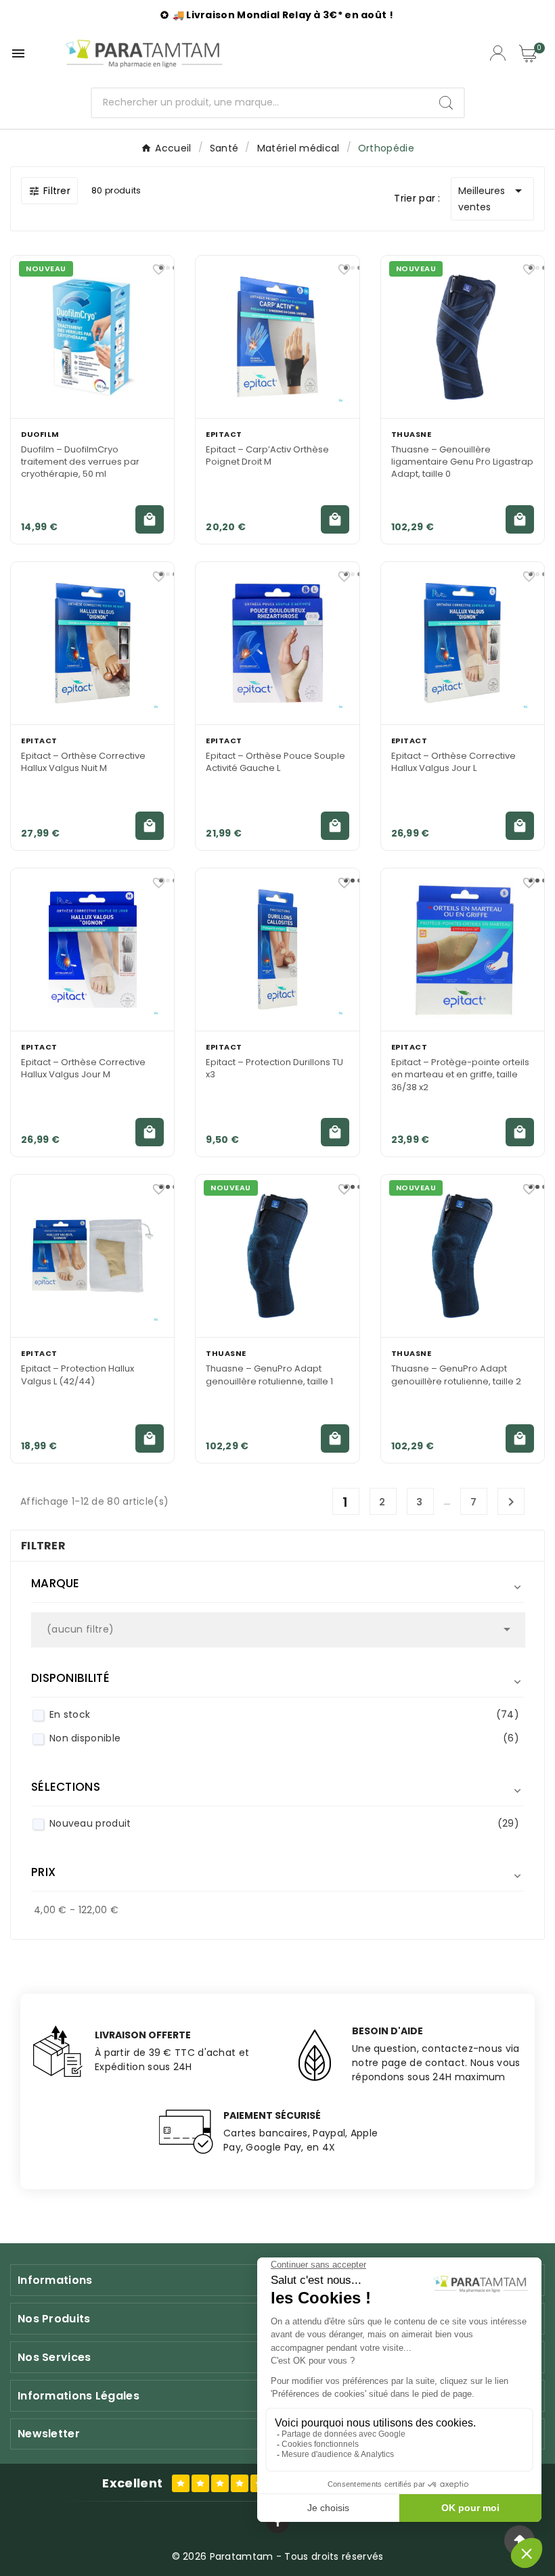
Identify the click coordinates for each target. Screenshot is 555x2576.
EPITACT (224, 434)
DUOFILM (40, 434)
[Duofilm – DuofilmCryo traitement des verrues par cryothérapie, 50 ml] (92, 337)
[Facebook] (278, 2522)
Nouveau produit (284, 1823)
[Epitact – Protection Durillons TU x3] (277, 950)
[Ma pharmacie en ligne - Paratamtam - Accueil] (144, 53)
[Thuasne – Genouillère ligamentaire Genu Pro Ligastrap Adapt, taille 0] (463, 337)
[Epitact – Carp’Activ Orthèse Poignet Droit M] (277, 337)
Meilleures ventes (492, 198)
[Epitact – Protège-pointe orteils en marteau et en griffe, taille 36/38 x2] (463, 950)
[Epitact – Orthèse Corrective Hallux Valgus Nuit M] (92, 643)
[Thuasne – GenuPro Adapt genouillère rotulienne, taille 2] (463, 1256)
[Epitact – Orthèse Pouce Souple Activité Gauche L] (277, 643)
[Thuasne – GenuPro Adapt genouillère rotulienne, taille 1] (277, 1256)
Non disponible (284, 1738)
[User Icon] (498, 53)
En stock (284, 1714)
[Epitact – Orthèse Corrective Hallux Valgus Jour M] (92, 950)
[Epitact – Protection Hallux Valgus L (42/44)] (92, 1256)
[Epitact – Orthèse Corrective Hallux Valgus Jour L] (463, 643)
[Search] (446, 103)
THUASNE (412, 434)
